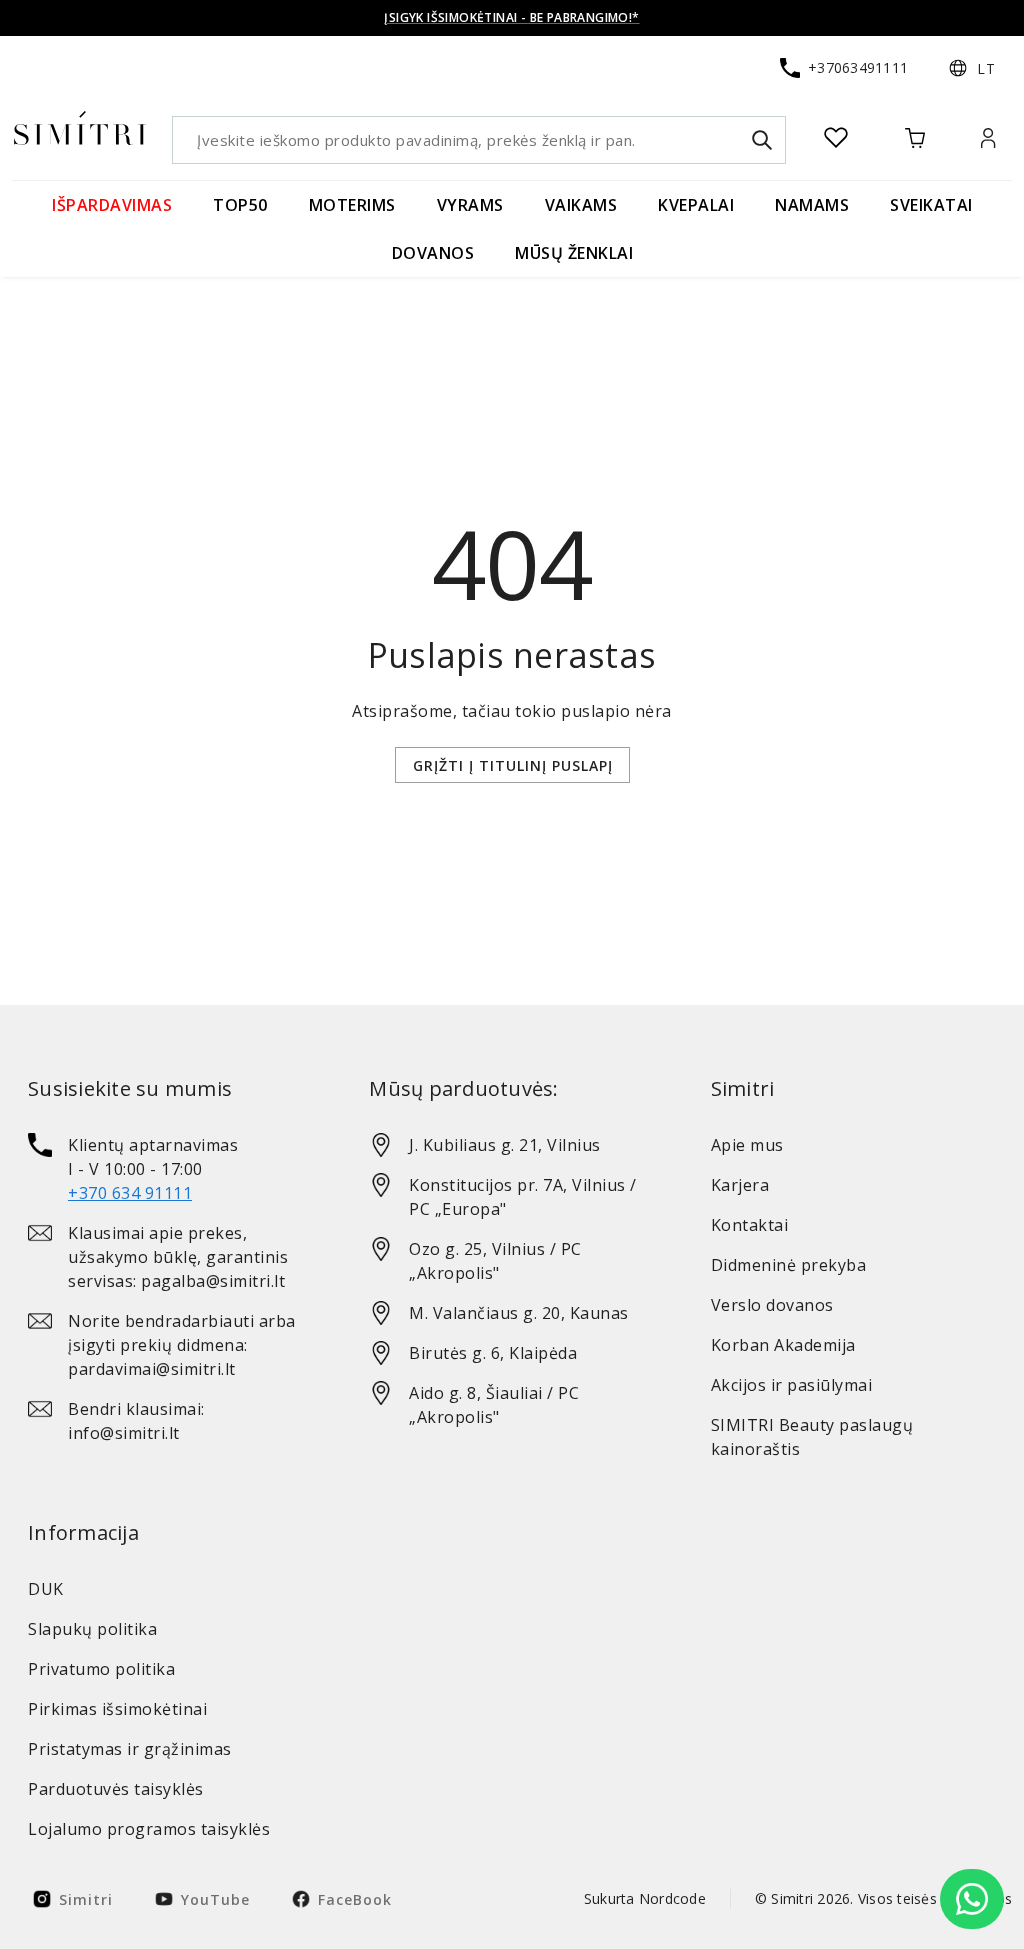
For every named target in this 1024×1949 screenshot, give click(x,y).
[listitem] (170, 1169)
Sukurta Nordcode (645, 1898)
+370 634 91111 (130, 1193)
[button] (972, 68)
